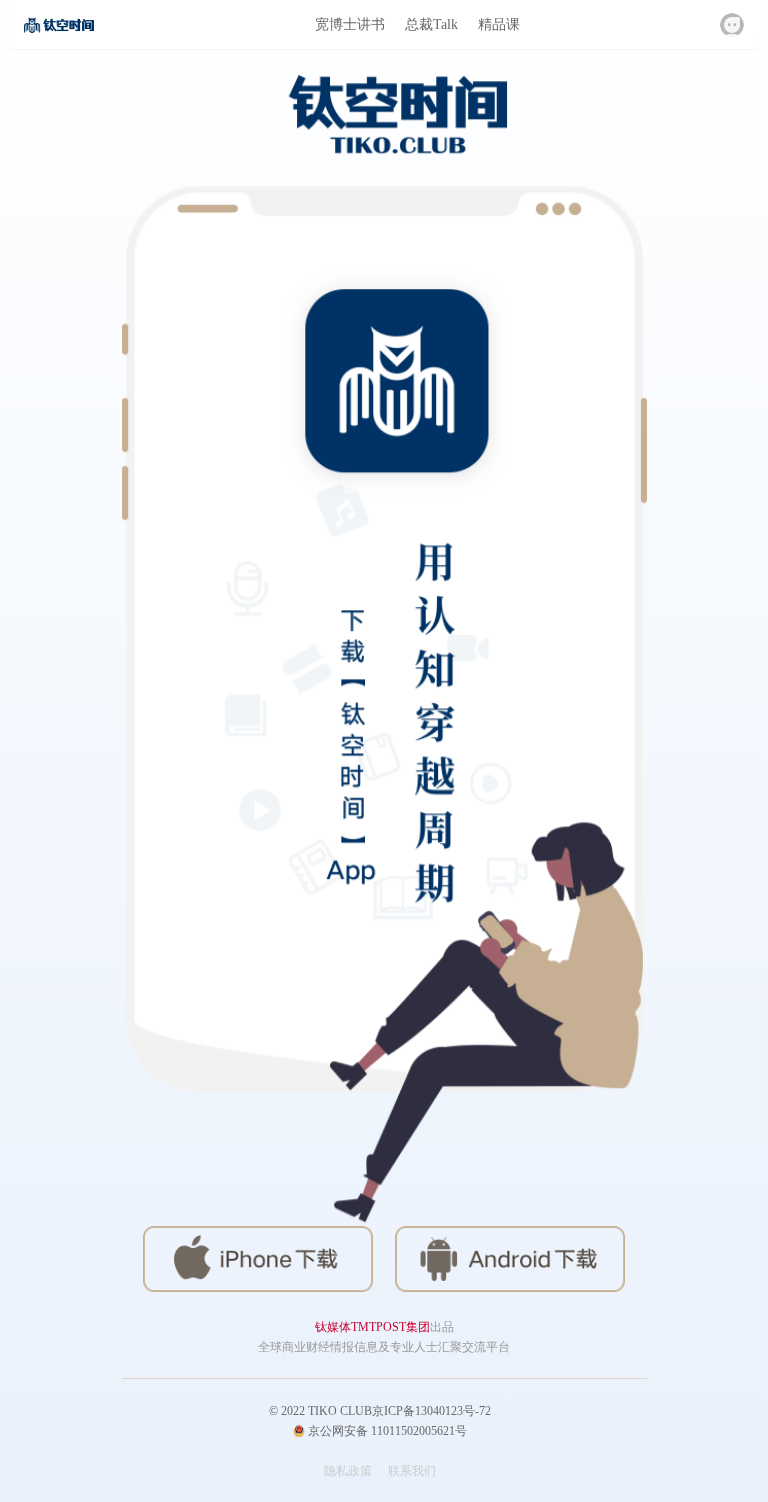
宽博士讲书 (350, 24)
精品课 (499, 24)
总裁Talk (431, 24)
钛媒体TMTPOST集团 (372, 1327)
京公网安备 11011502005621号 (386, 1431)
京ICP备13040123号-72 (431, 1411)
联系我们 (412, 1471)
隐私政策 (348, 1471)
